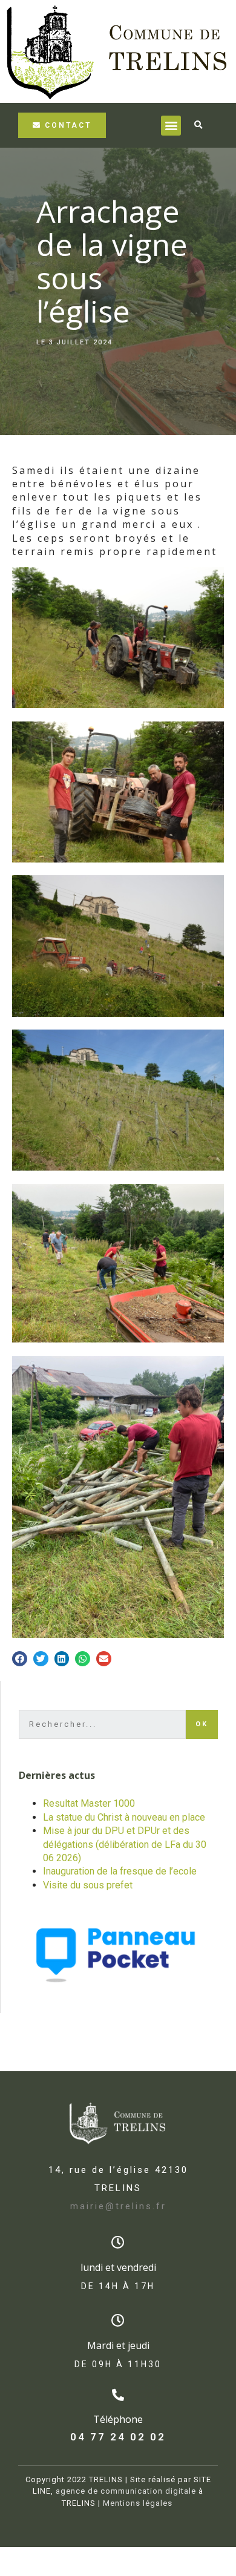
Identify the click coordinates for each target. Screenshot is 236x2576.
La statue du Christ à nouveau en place (124, 1817)
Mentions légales (138, 2503)
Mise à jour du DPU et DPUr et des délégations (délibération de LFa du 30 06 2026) (125, 1844)
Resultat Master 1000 (89, 1803)
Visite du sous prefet (88, 1885)
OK (202, 1724)
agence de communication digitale (125, 2491)
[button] (171, 126)
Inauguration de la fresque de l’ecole (120, 1871)
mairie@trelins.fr (118, 2206)
